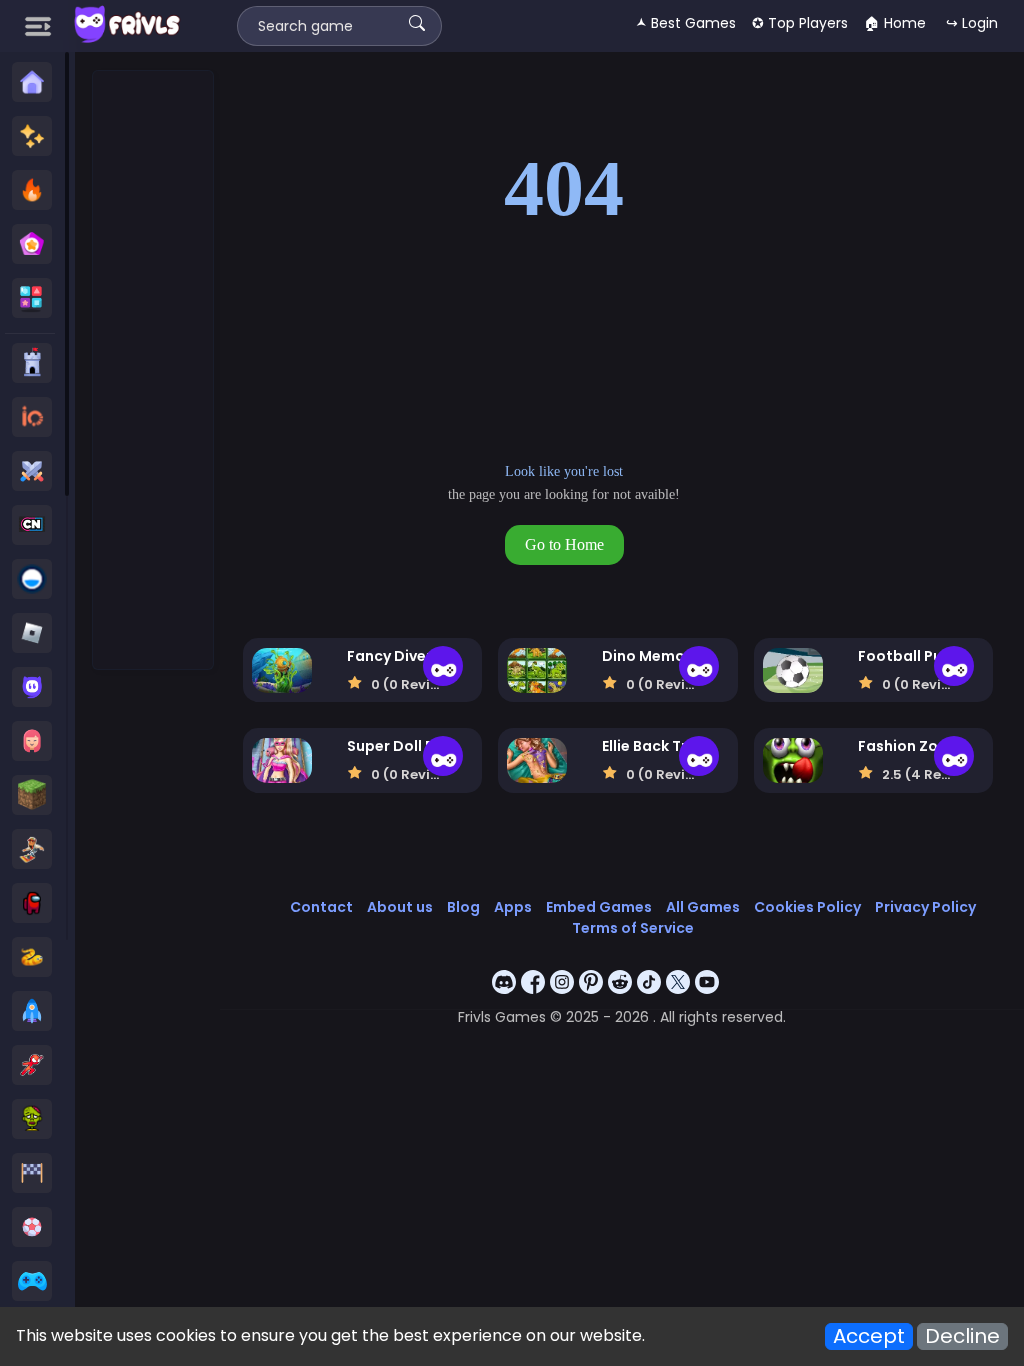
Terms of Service (633, 928)
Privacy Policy (925, 907)
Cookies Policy (807, 907)
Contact (321, 907)
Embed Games (599, 907)
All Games (703, 907)
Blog (463, 907)
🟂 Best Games (686, 23)
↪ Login (972, 23)
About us (400, 907)
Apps (513, 907)
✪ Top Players (800, 23)
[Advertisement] (154, 371)
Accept (869, 1336)
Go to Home (564, 544)
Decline (962, 1336)
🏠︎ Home (895, 23)
